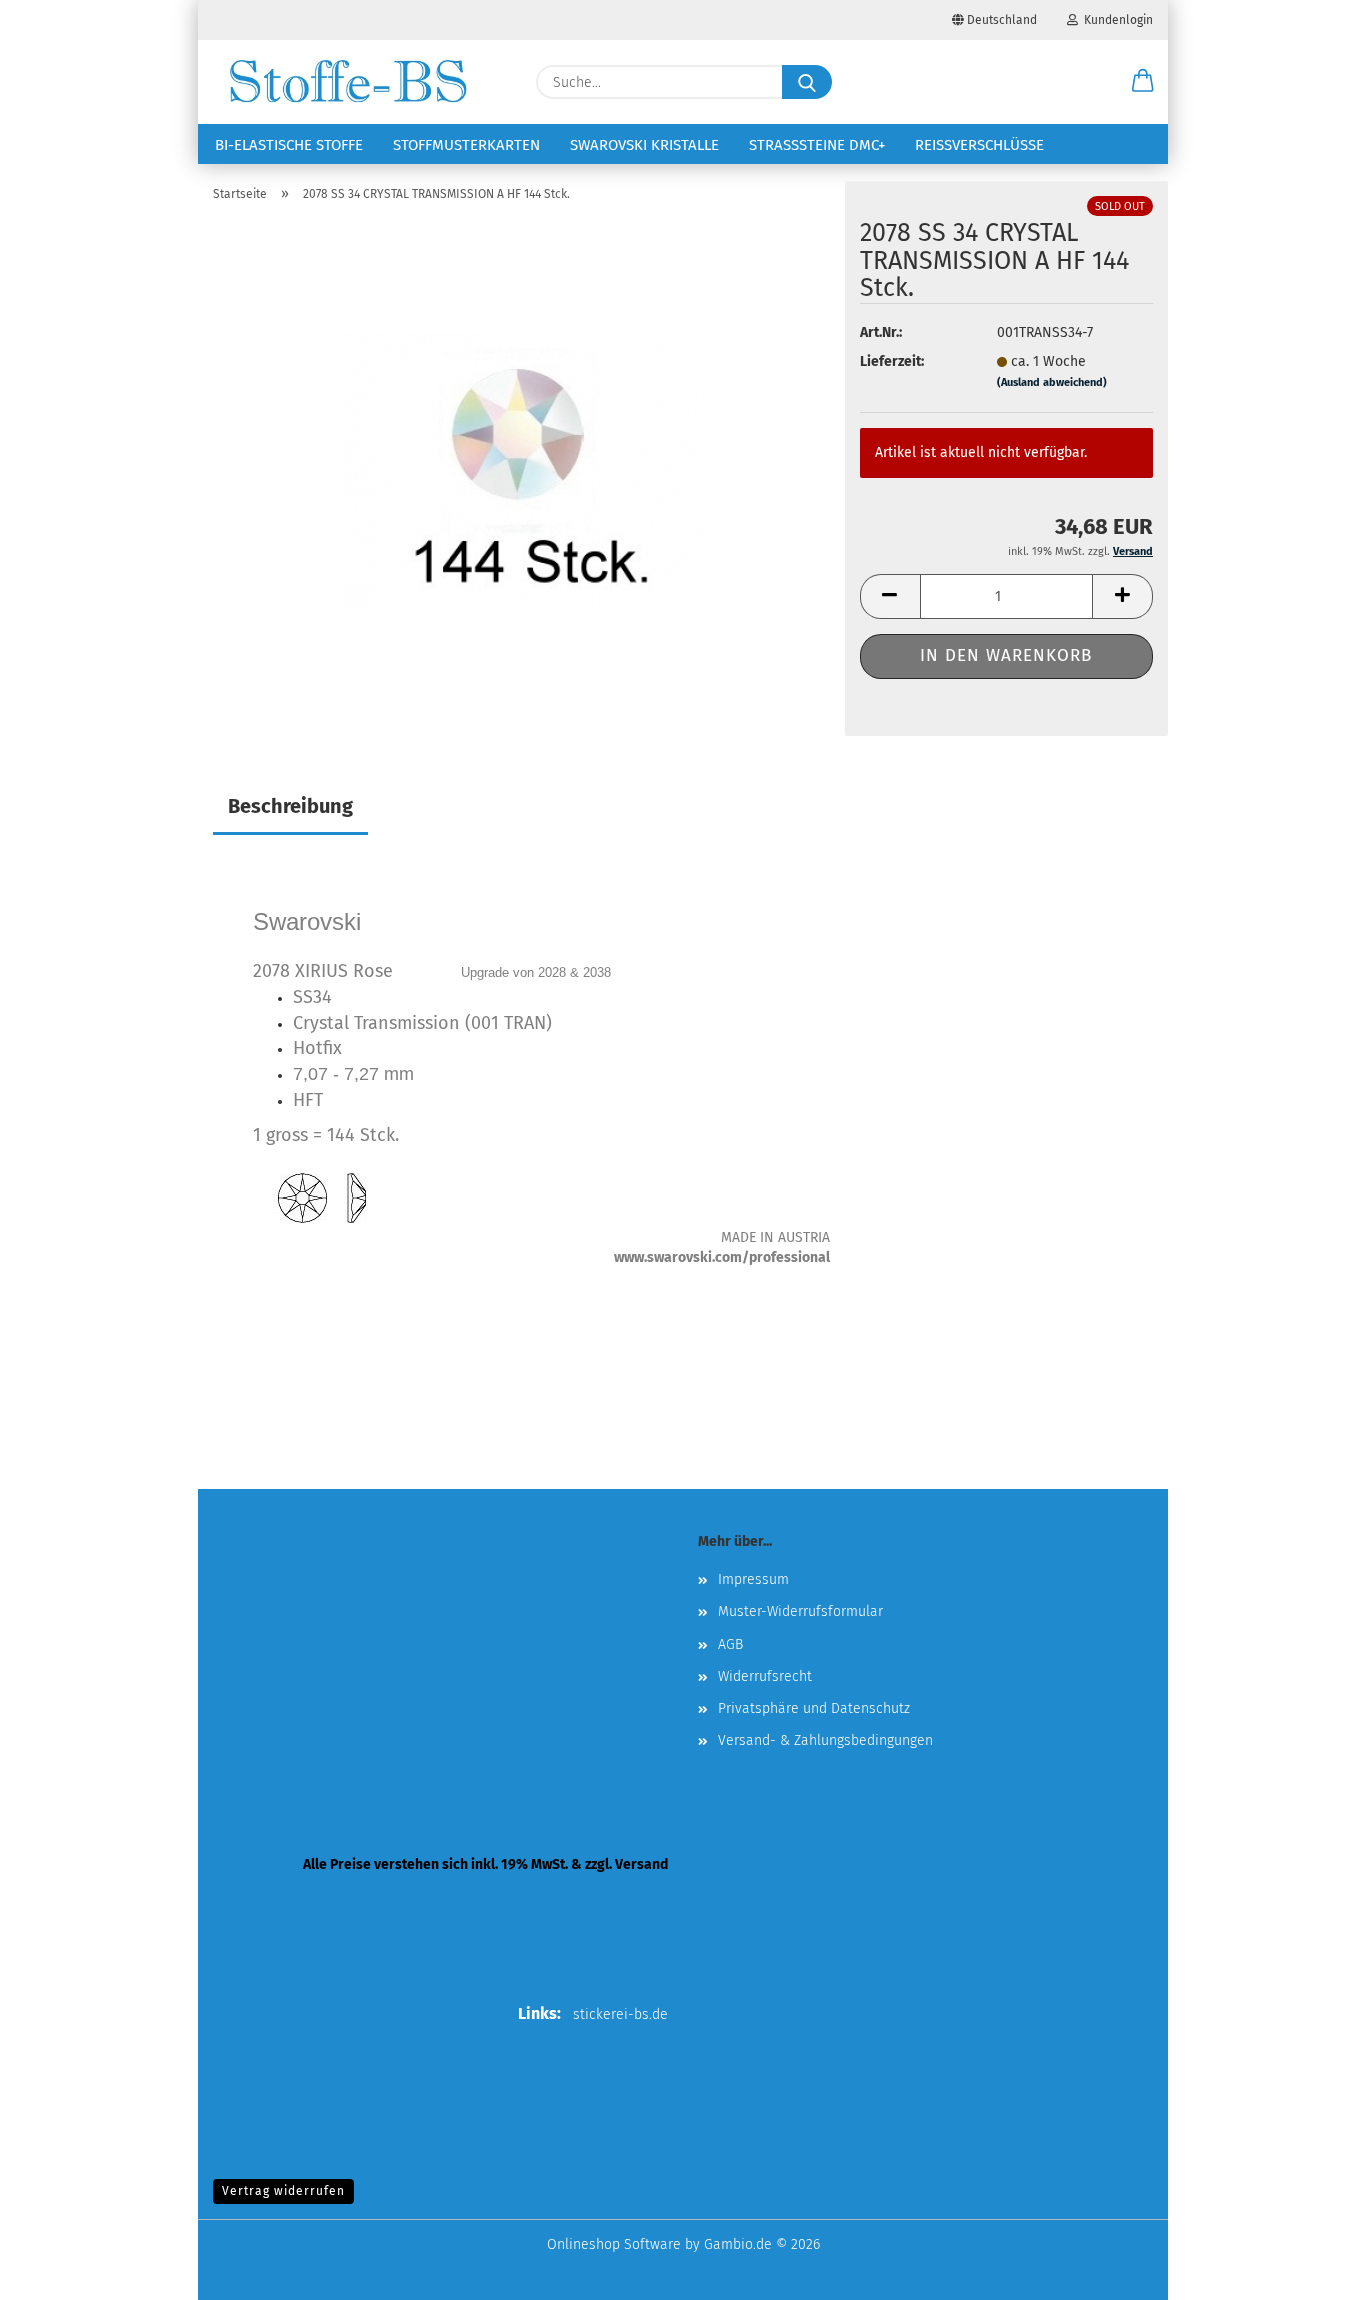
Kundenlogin (1115, 20)
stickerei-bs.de (620, 2014)
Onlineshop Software (614, 2244)
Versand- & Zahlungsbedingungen (825, 1740)
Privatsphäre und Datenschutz (814, 1708)
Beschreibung (290, 806)
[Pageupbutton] (1311, 2270)
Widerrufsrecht (765, 1676)
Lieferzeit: (892, 361)
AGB (730, 1644)
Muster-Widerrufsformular (800, 1611)
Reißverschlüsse (979, 145)
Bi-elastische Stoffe (289, 145)
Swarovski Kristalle (644, 145)
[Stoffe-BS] (348, 82)
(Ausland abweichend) (1052, 382)
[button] (1143, 82)
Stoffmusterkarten (466, 145)
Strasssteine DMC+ (817, 145)
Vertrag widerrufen (283, 2191)
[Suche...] (807, 82)
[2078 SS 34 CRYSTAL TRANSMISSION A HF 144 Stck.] (521, 468)
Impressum (753, 1579)
